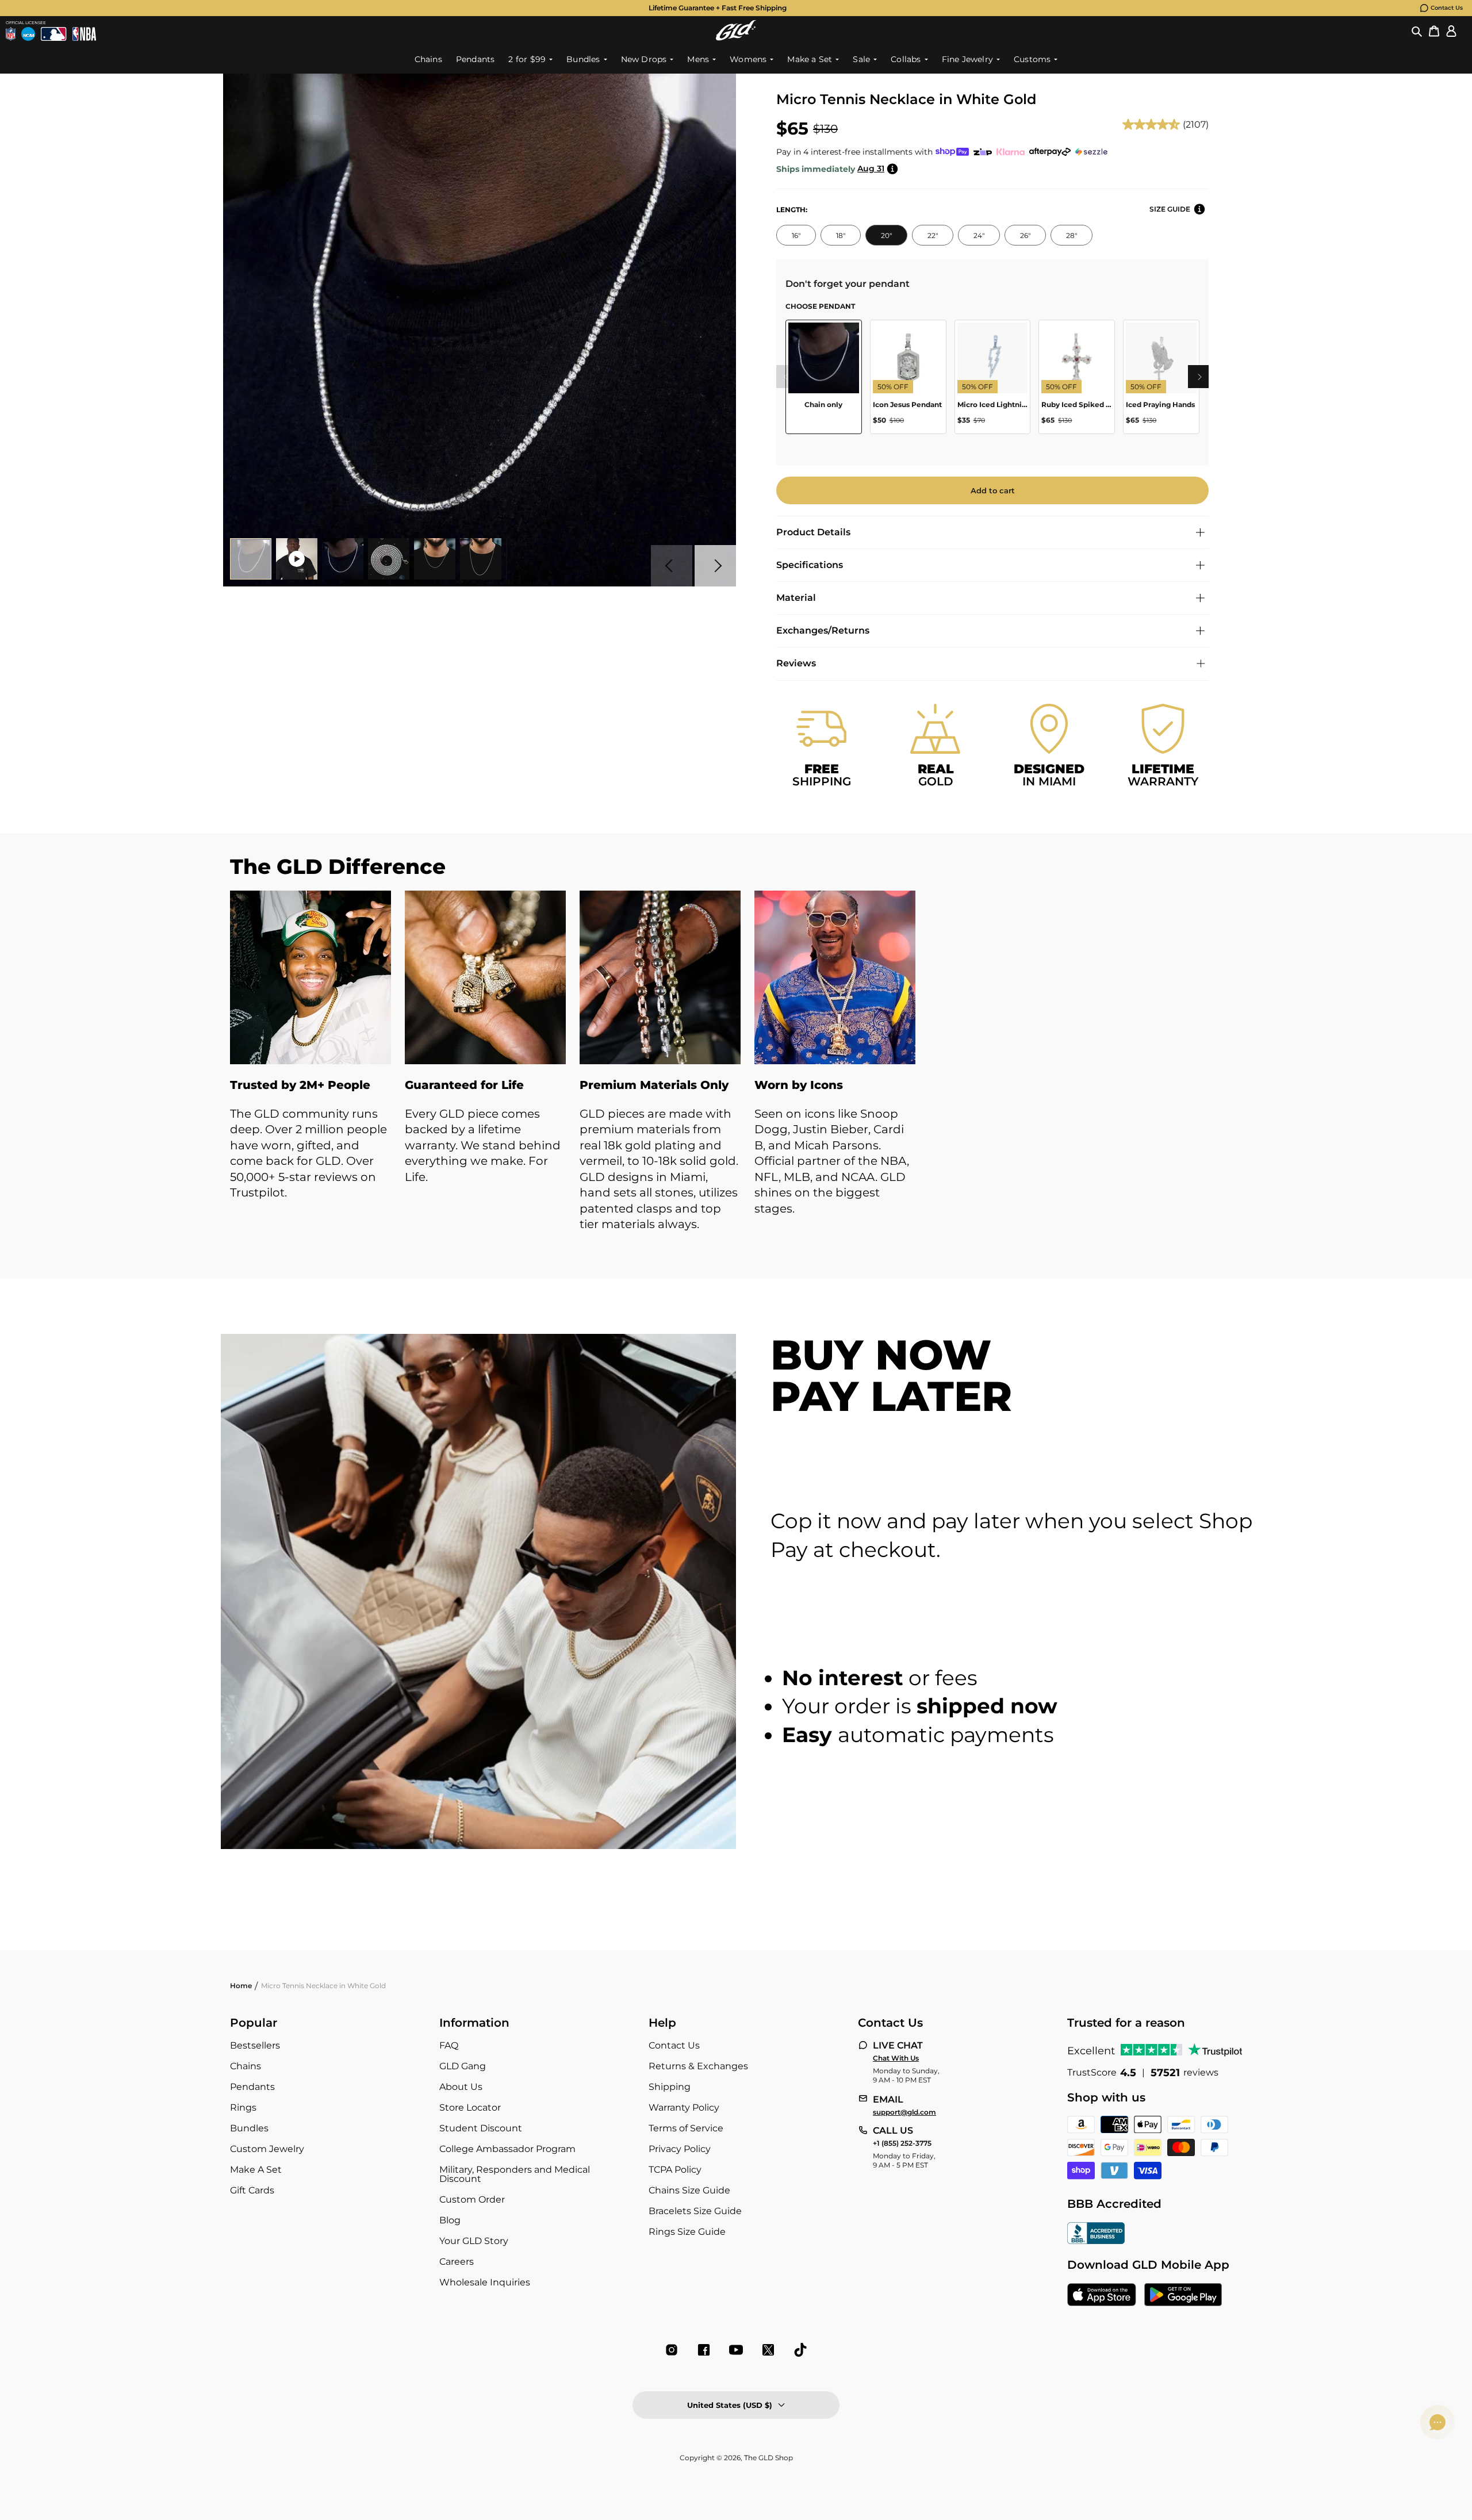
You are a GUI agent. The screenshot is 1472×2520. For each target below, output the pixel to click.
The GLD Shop (768, 2458)
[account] (1451, 30)
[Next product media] (715, 566)
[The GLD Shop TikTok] (800, 2350)
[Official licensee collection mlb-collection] (53, 34)
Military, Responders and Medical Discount (515, 2174)
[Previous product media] (672, 566)
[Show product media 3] (343, 559)
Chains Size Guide (689, 2190)
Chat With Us (896, 2058)
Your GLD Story (474, 2241)
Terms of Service (686, 2128)
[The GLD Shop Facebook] (704, 2350)
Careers (457, 2262)
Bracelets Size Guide (695, 2211)
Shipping (670, 2087)
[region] (992, 381)
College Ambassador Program (507, 2149)
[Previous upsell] (785, 377)
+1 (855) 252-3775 (902, 2143)
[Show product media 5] (435, 559)
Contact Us (1447, 8)
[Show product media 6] (481, 559)
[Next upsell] (1199, 377)
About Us (461, 2087)
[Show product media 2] (297, 559)
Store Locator (470, 2107)
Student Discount (481, 2128)
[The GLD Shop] (736, 30)
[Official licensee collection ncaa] (28, 34)
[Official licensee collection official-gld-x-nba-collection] (84, 34)
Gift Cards (252, 2190)
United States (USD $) (730, 2405)
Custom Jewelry (267, 2149)
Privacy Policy (680, 2149)
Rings (243, 2107)
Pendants (252, 2087)
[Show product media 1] (251, 559)
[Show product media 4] (389, 559)
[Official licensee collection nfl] (11, 34)
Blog (450, 2220)
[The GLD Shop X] (768, 2350)
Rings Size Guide (687, 2232)
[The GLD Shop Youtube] (736, 2350)
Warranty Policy (684, 2107)
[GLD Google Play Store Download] (1183, 2296)
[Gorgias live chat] (1437, 2422)
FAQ (449, 2045)
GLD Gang (463, 2066)
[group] (718, 8)
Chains (246, 2066)
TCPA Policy (675, 2170)
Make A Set (256, 2170)
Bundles (249, 2128)
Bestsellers (255, 2045)
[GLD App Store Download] (1102, 2296)
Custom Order (472, 2199)
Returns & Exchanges (698, 2066)
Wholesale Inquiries (485, 2282)
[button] (1417, 30)
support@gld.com (904, 2112)
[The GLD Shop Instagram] (672, 2350)
